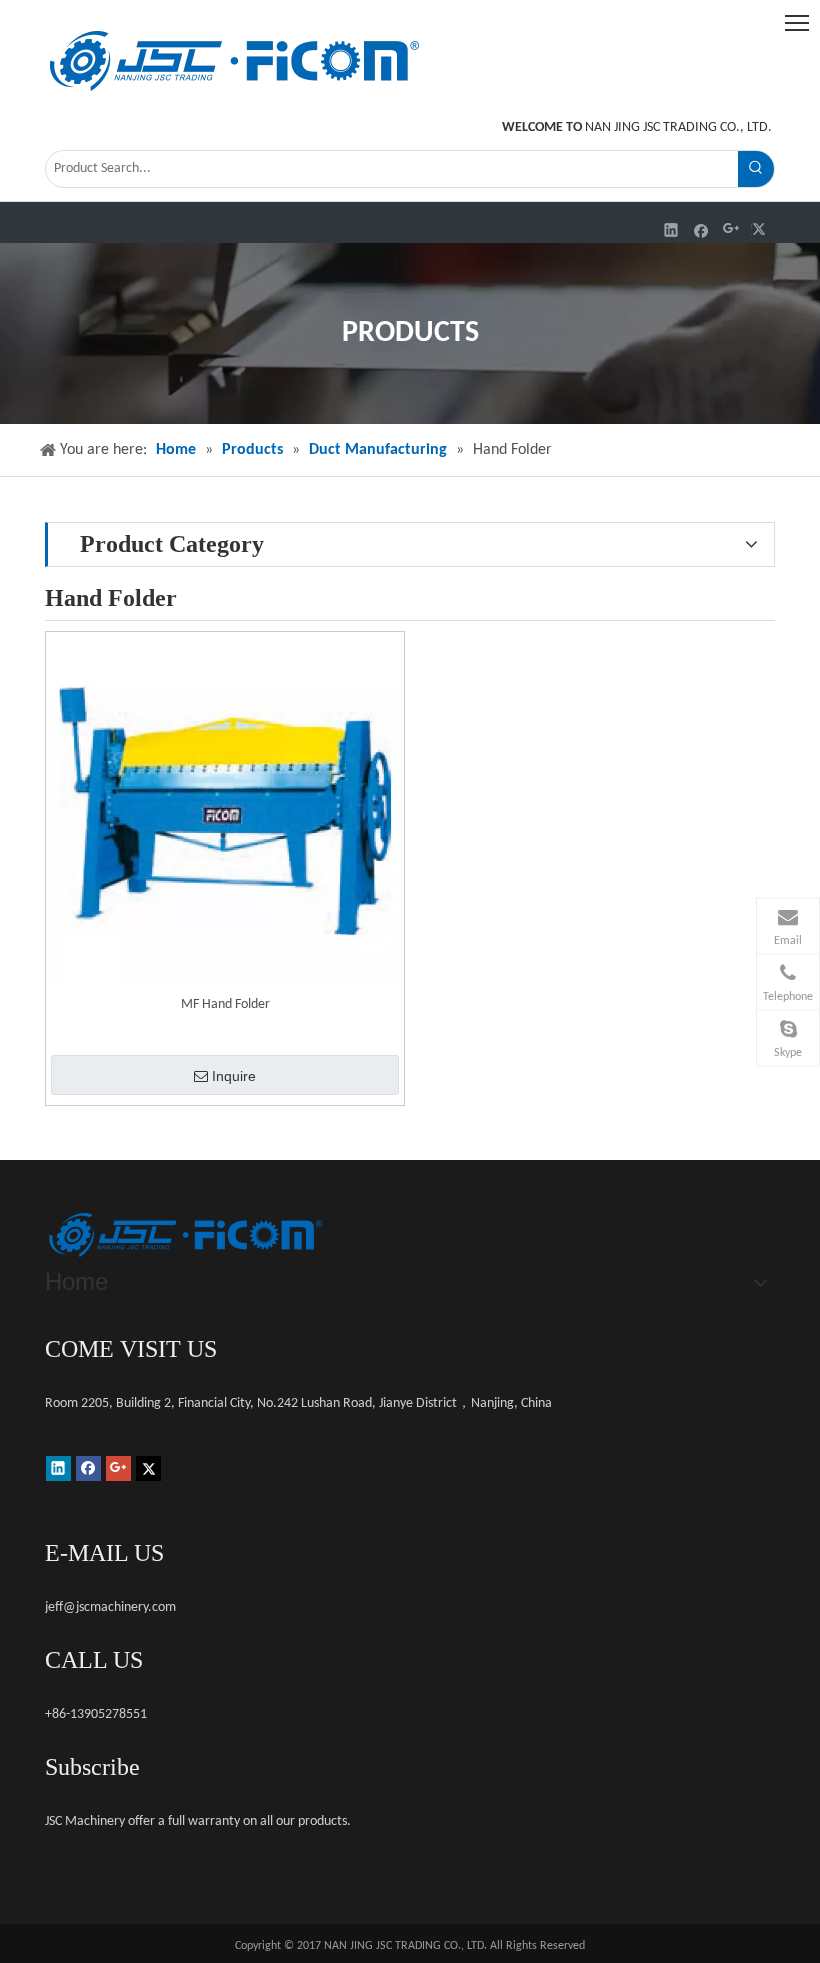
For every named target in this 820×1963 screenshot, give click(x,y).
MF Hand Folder (225, 1004)
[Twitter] (761, 229)
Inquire (234, 1076)
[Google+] (731, 229)
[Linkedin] (671, 229)
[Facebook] (701, 229)
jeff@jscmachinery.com (110, 1607)
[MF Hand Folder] (225, 811)
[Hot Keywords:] (756, 169)
